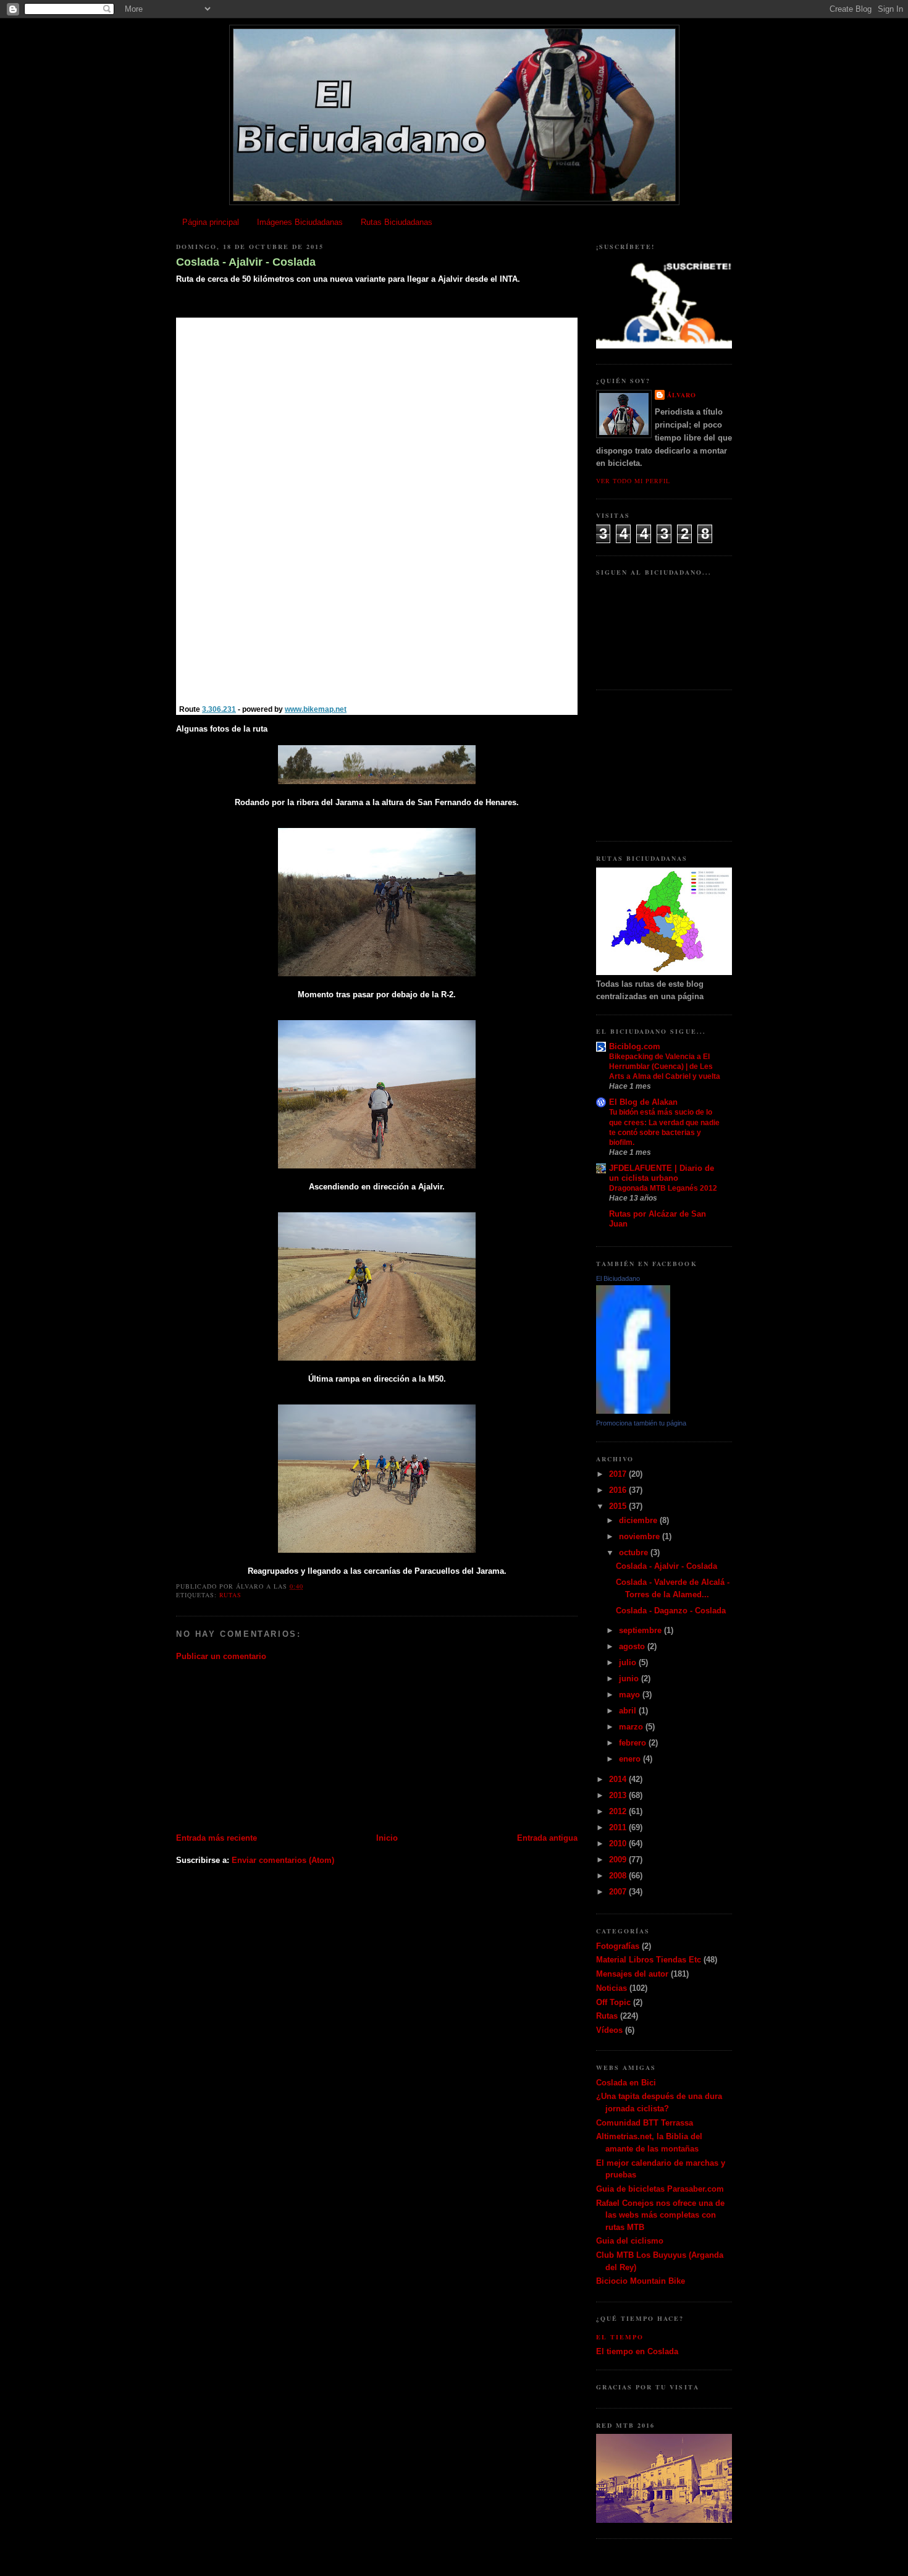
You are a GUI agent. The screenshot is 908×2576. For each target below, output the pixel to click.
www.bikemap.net (316, 709)
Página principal (211, 222)
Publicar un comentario (221, 1656)
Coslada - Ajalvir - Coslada (246, 262)
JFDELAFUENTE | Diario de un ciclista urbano (662, 1173)
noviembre (641, 1536)
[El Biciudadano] (633, 1411)
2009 (619, 1860)
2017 (619, 1474)
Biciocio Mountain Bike (641, 2281)
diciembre (639, 1520)
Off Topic (613, 2002)
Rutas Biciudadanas (397, 222)
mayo (631, 1695)
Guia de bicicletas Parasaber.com (660, 2189)
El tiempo (620, 2337)
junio (630, 1679)
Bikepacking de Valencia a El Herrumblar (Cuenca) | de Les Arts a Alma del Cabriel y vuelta (665, 1066)
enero (631, 1759)
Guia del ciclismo (630, 2241)
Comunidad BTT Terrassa (645, 2123)
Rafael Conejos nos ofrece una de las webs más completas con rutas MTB (660, 2215)
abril (629, 1711)
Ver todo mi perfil (633, 481)
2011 (619, 1827)
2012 (619, 1811)
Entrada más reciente (216, 1838)
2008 (619, 1876)
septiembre (641, 1630)
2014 (619, 1779)
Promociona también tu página (641, 1423)
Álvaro (682, 395)
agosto (633, 1646)
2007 (619, 1892)
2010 (619, 1843)
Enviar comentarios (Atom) (283, 1860)
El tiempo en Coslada (637, 2351)
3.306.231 (219, 709)
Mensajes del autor (632, 1974)
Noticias (612, 1988)
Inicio (387, 1838)
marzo (632, 1727)
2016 (619, 1490)
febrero (634, 1743)
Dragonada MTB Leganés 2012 (663, 1188)
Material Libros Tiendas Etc (649, 1960)
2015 (619, 1506)
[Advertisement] (269, 1746)
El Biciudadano (618, 1278)
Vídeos (609, 2030)
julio (629, 1662)
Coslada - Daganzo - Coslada (671, 1611)
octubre (635, 1552)
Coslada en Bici (626, 2083)
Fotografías (618, 1946)
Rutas (230, 1595)
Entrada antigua (547, 1838)
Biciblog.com (635, 1046)
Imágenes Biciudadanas (300, 222)
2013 (619, 1795)
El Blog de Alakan (643, 1102)
